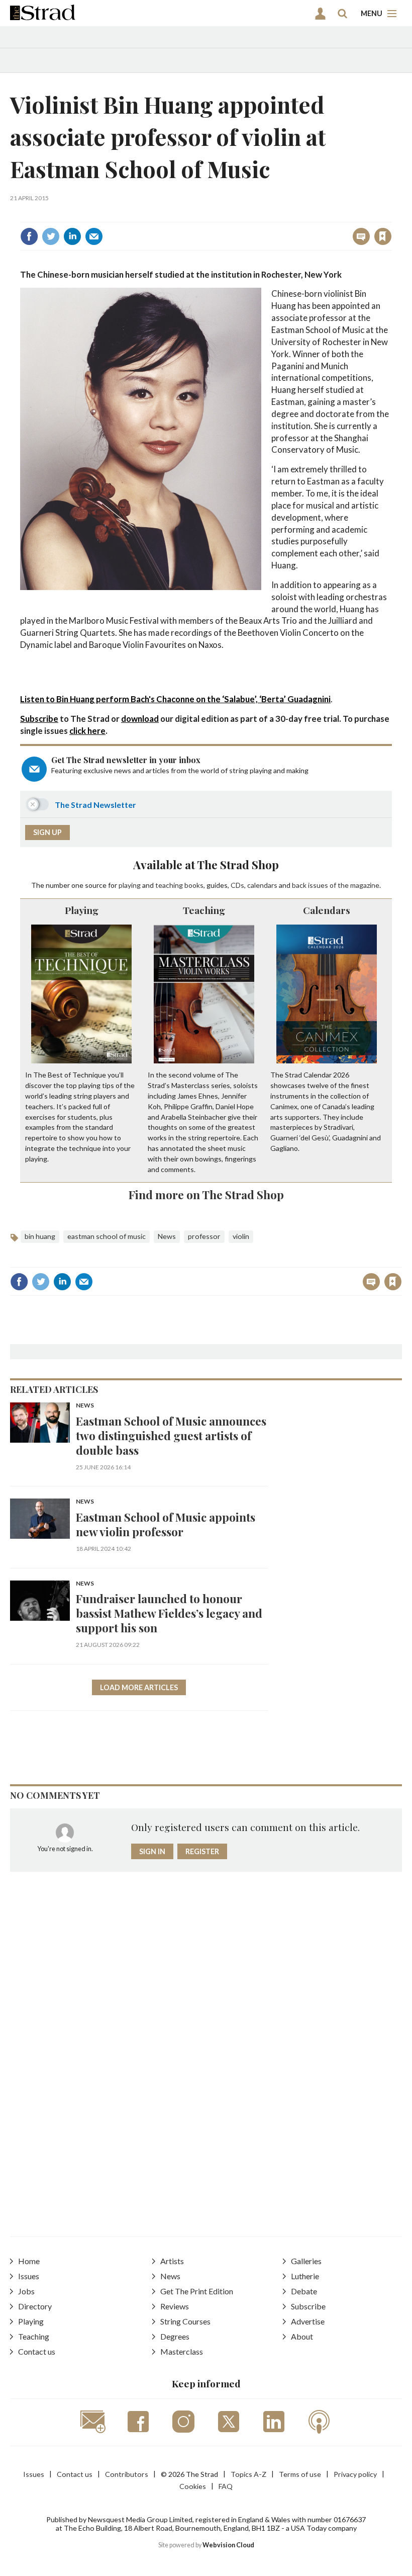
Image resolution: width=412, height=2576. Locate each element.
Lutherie (305, 2276)
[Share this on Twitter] (51, 236)
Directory (35, 2306)
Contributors (127, 2474)
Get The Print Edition (197, 2291)
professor (204, 1236)
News (167, 1236)
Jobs (26, 2291)
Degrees (175, 2336)
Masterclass (182, 2351)
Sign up (47, 832)
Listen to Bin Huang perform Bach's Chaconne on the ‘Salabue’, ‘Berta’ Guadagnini (175, 699)
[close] (391, 215)
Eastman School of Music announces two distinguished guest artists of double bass (171, 1435)
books (194, 885)
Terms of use (300, 2474)
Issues (29, 2276)
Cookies (193, 2486)
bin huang (40, 1236)
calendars (262, 885)
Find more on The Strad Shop (206, 1194)
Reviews (175, 2306)
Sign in (257, 215)
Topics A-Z (248, 2474)
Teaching (204, 910)
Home (29, 2261)
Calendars (327, 910)
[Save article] (383, 236)
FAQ (226, 2486)
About (302, 2336)
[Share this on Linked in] (72, 236)
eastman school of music (107, 1236)
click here (87, 731)
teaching (169, 885)
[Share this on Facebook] (29, 236)
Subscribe (39, 719)
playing (130, 885)
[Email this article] (94, 236)
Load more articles (139, 1687)
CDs (237, 885)
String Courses (185, 2321)
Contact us (37, 2351)
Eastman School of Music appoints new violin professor (166, 1524)
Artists (172, 2261)
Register (202, 1851)
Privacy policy (355, 2474)
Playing (82, 910)
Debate (304, 2291)
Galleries (306, 2261)
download (140, 719)
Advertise (308, 2321)
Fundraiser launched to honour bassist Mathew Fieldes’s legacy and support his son (169, 1613)
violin (241, 1236)
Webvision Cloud (228, 2545)
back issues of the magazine (336, 885)
